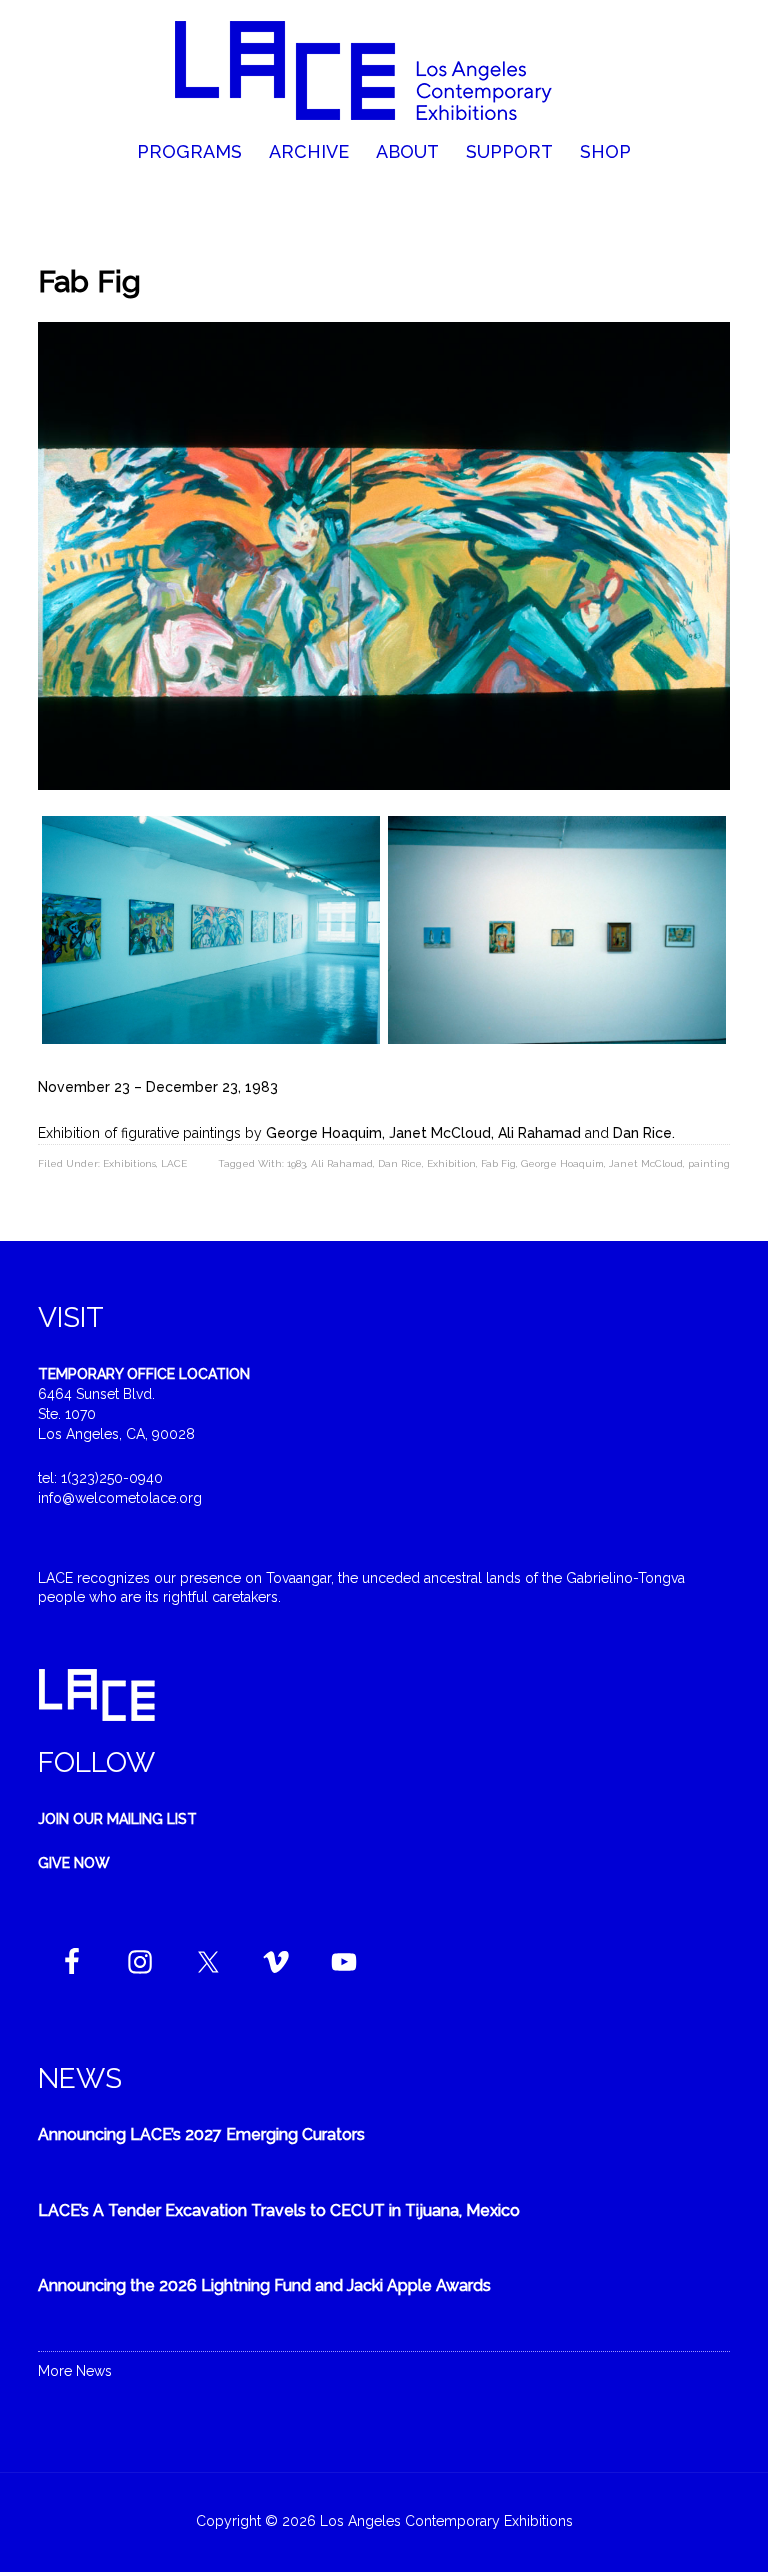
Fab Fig (498, 1163)
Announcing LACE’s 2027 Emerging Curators (201, 2134)
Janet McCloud (646, 1163)
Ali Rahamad (342, 1163)
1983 (296, 1163)
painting (709, 1163)
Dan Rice (400, 1163)
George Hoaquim (562, 1163)
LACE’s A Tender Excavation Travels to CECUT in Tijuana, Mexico (279, 2210)
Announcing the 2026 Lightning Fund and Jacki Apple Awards (264, 2285)
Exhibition (451, 1163)
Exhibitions (129, 1163)
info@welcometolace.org (120, 1498)
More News (75, 2371)
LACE (174, 1163)
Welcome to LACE (383, 70)
